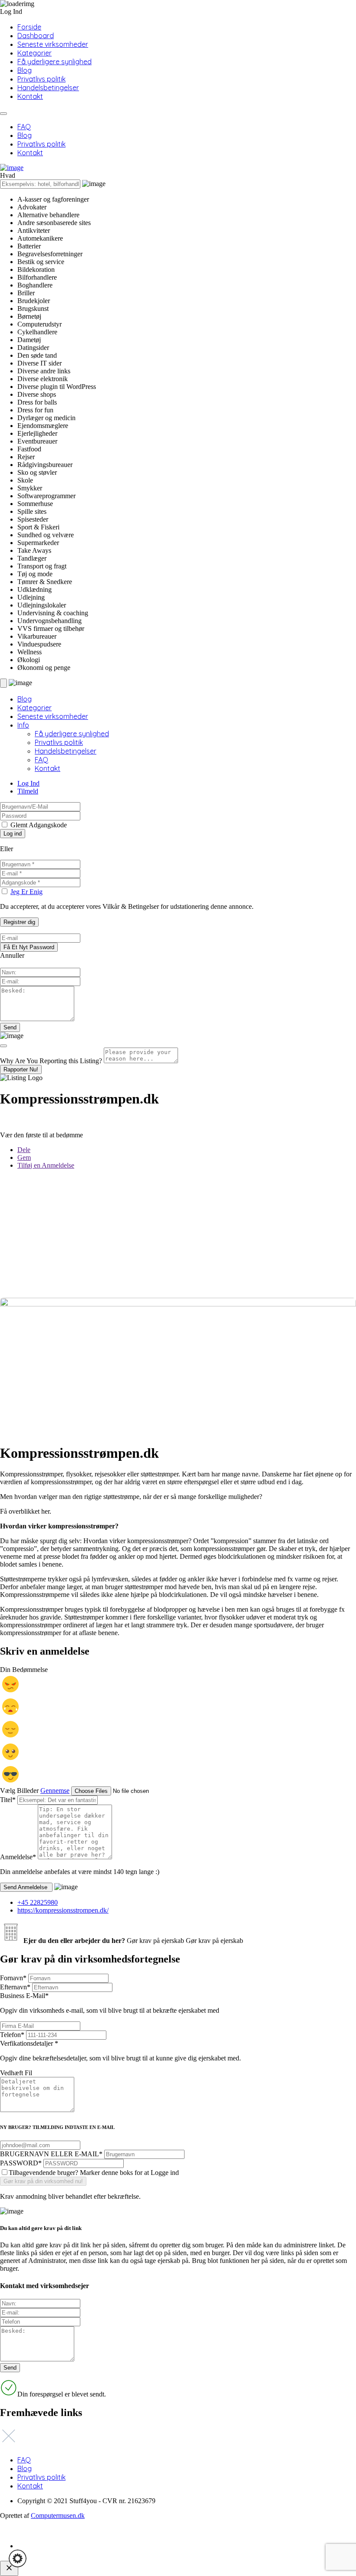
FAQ (24, 127)
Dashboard (36, 36)
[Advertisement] (178, 1237)
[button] (18, 2558)
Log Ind (28, 783)
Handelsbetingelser (48, 88)
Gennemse (55, 1791)
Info (23, 725)
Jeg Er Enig (26, 892)
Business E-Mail (110, 2003)
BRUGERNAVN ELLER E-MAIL (51, 2154)
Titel (8, 1800)
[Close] (3, 1046)
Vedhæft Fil (16, 2073)
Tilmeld (28, 791)
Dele (24, 1150)
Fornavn (13, 1978)
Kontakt (30, 96)
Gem (24, 1157)
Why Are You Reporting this (51, 1061)
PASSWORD (21, 2163)
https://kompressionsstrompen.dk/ (63, 1910)
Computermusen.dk (58, 2516)
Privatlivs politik (41, 79)
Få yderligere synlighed (54, 62)
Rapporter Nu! (21, 1069)
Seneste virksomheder (53, 44)
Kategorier (35, 53)
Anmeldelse (18, 1857)
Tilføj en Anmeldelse (46, 1165)
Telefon (12, 2035)
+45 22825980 (38, 1902)
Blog (25, 70)
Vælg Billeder (19, 1791)
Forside (29, 27)
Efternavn (15, 1987)
